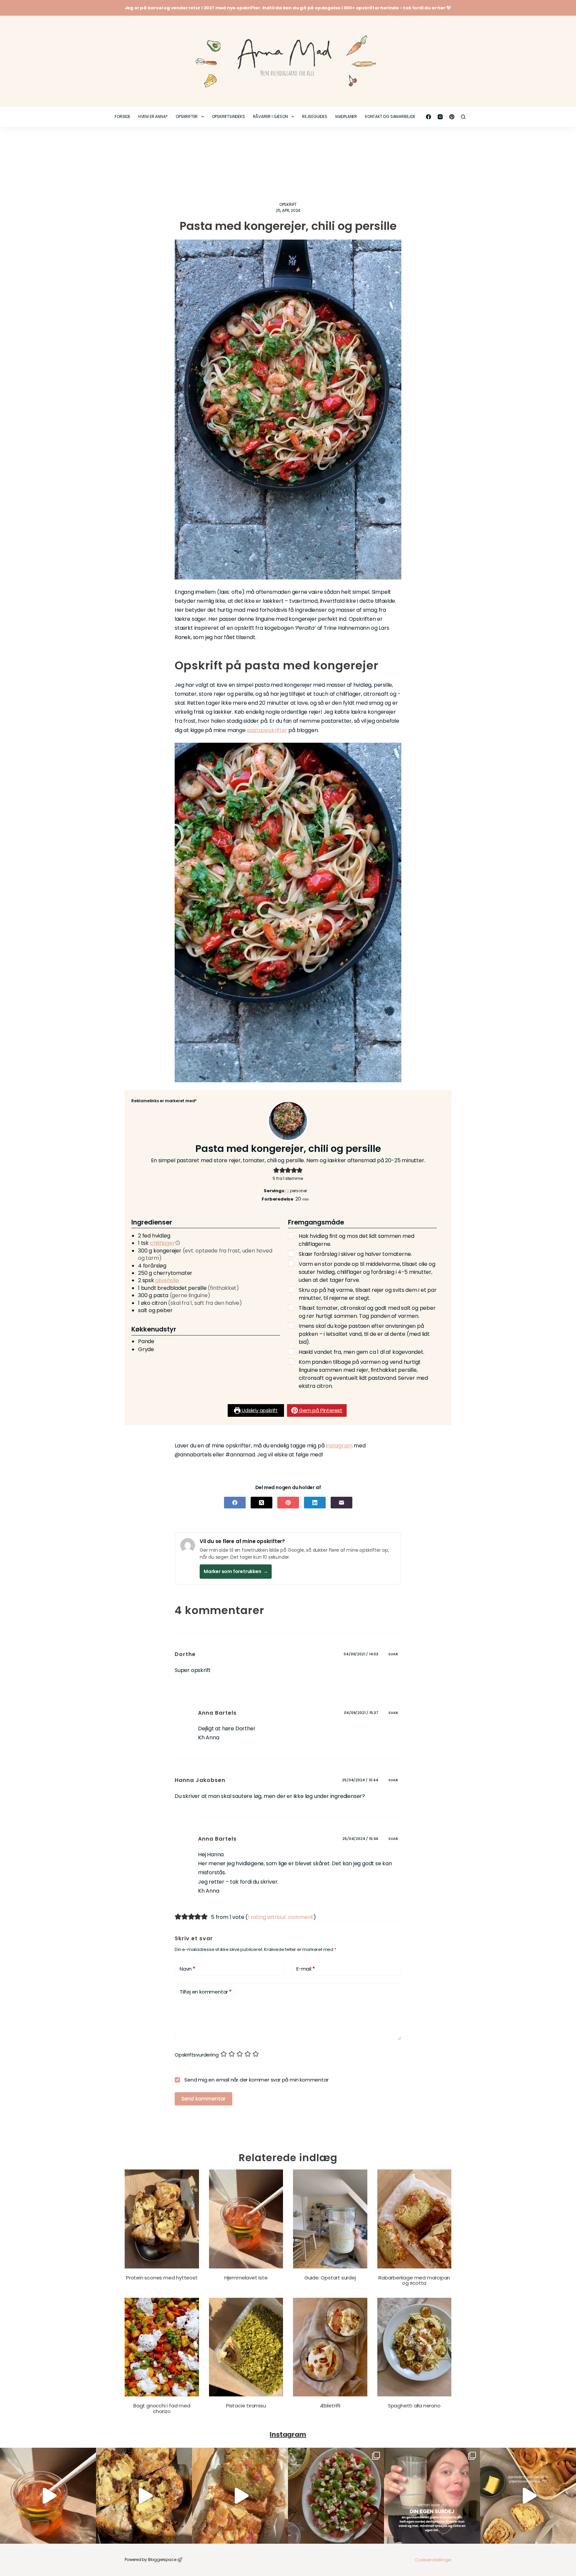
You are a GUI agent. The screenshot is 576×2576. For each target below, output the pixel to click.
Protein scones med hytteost (162, 2278)
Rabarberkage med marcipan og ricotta (414, 2280)
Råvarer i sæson (270, 116)
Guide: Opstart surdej (330, 2278)
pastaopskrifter (267, 730)
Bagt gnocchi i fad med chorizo (162, 2408)
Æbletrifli (330, 2406)
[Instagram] (440, 117)
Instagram (339, 1446)
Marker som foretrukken (236, 1571)
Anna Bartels (217, 1713)
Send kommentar (203, 2099)
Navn (187, 1969)
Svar (393, 1654)
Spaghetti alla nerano (414, 2406)
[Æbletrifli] (330, 2347)
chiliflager (162, 1243)
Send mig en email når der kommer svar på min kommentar (256, 2080)
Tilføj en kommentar (206, 1992)
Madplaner (346, 116)
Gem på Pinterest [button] (320, 1410)
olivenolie (167, 1280)
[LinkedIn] (315, 1503)
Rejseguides (315, 116)
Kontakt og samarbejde (390, 116)
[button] (276, 1170)
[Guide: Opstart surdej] (330, 2219)
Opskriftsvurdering (196, 2055)
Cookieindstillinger (433, 2560)
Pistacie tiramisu (246, 2406)
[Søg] (463, 117)
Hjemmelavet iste (246, 2278)
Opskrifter (187, 116)
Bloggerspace (162, 2560)
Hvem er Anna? (153, 116)
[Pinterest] (452, 117)
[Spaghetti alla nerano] (414, 2347)
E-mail (305, 1969)
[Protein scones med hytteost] (162, 2219)
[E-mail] (341, 1503)
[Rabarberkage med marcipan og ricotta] (414, 2219)
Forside (122, 116)
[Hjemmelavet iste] (246, 2219)
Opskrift (288, 204)
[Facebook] (428, 117)
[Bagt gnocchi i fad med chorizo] (162, 2347)
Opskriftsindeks (228, 116)
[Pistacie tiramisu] (246, 2347)
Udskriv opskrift (259, 1410)
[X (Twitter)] (261, 1503)
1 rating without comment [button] (280, 1917)
